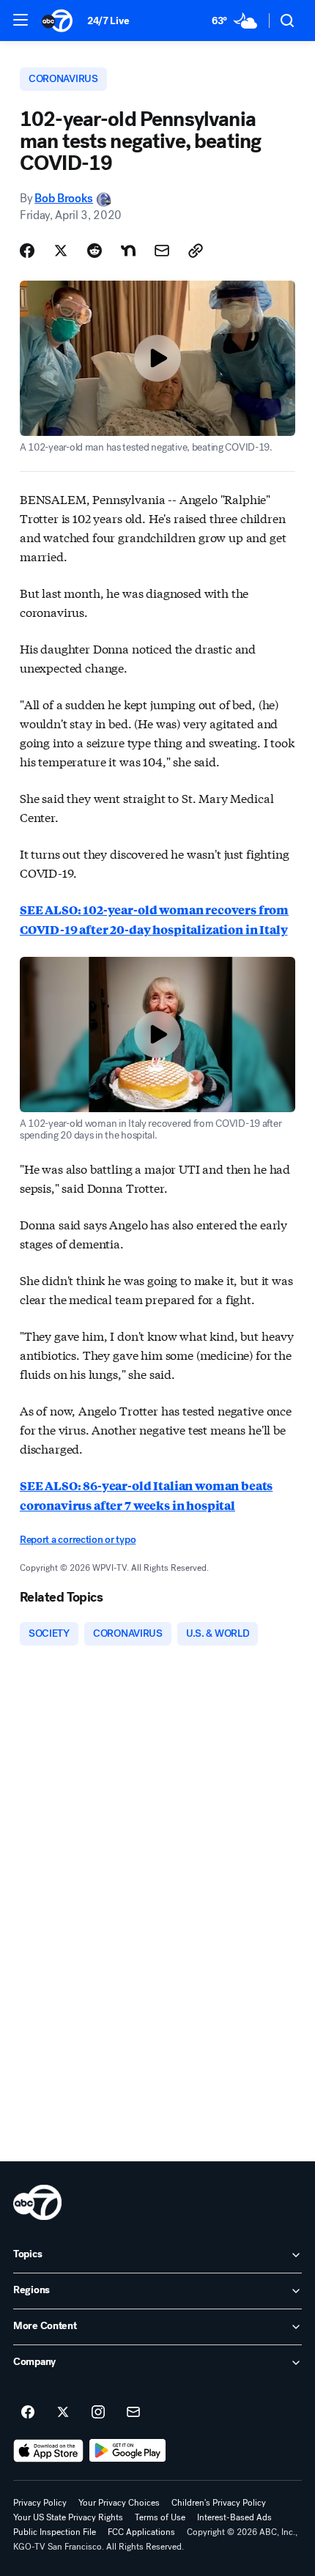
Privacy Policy (40, 2503)
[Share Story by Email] (162, 251)
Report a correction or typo (78, 1540)
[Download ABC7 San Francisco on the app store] (48, 2451)
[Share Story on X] (61, 251)
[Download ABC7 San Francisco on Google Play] (128, 2451)
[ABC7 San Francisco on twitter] (63, 2413)
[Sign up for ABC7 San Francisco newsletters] (133, 2413)
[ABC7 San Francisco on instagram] (98, 2413)
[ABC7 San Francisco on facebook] (28, 2413)
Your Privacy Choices (119, 2503)
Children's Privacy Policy (219, 2503)
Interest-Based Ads (234, 2517)
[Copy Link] (196, 251)
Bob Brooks (64, 198)
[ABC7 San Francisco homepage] (57, 21)
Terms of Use (160, 2517)
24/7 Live (108, 21)
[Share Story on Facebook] (27, 251)
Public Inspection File (55, 2532)
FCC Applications (141, 2532)
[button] (21, 20)
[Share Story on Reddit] (94, 251)
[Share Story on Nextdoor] (128, 251)
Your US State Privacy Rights (68, 2517)
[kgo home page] (37, 2202)
